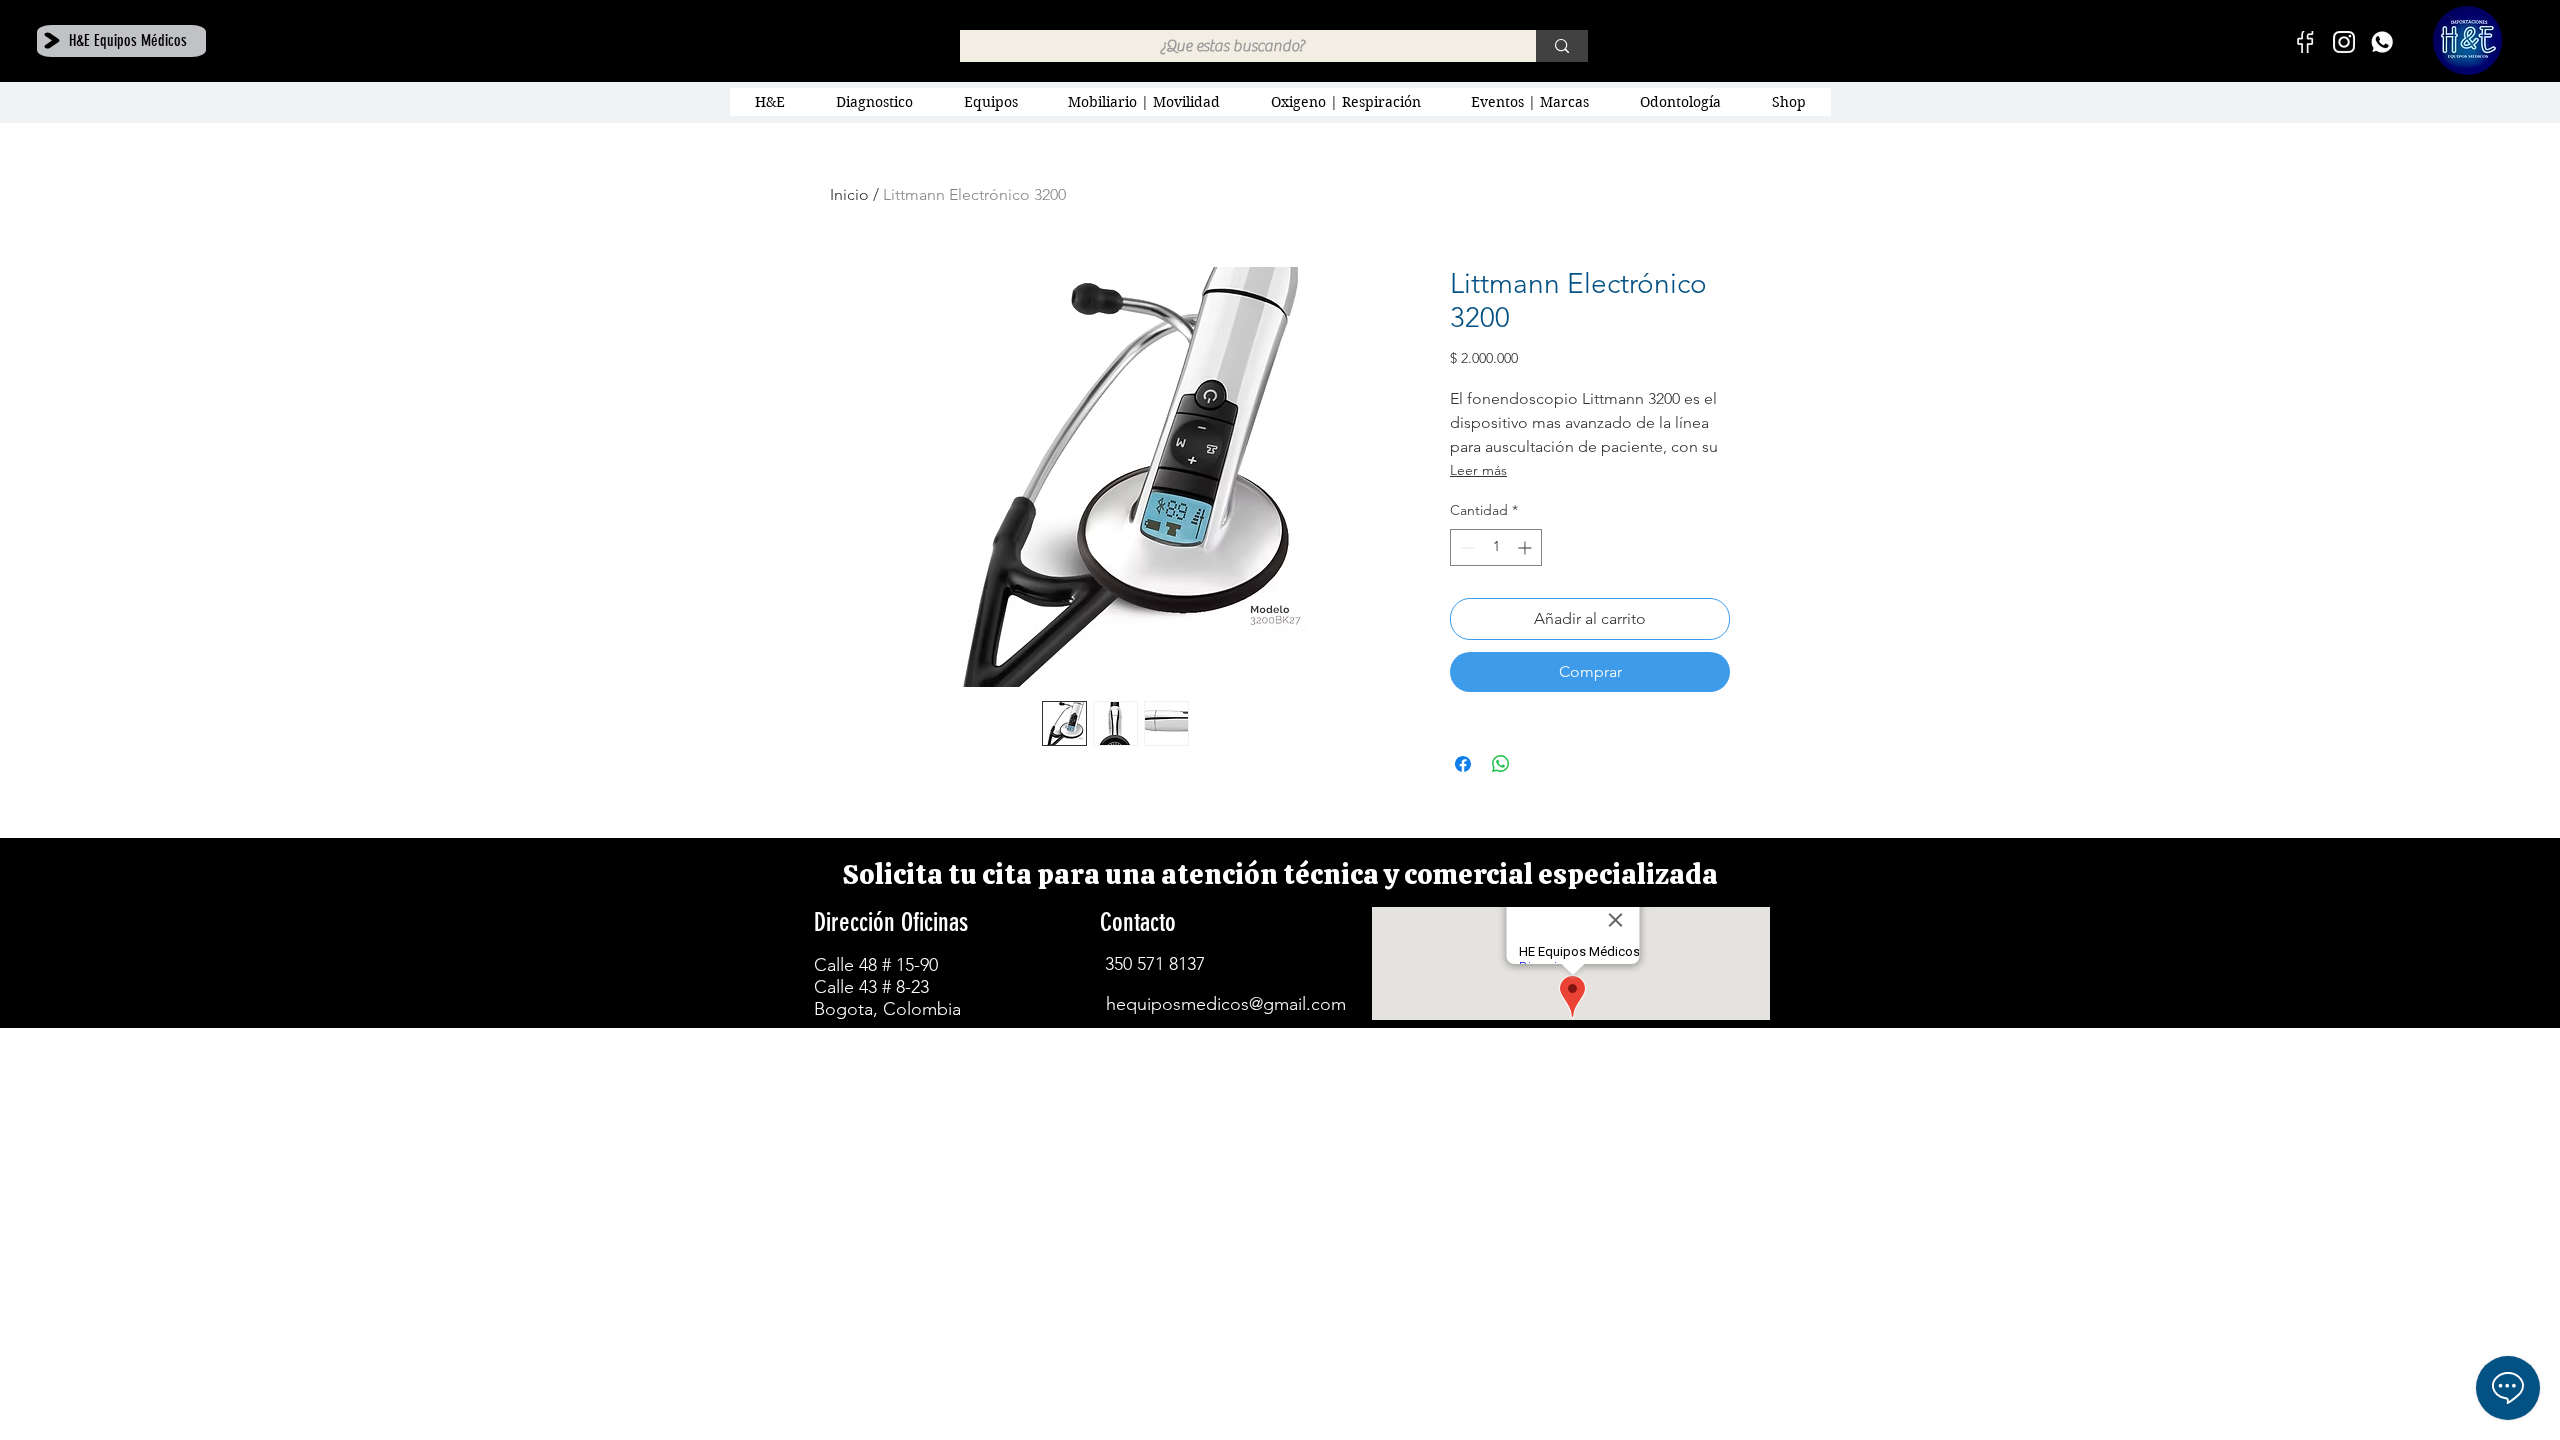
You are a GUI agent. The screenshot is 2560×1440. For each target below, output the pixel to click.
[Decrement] (1465, 547)
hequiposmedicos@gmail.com (1226, 1004)
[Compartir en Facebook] (1463, 764)
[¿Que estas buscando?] (1562, 46)
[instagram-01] (2344, 42)
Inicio (849, 194)
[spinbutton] (1496, 547)
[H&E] (2382, 42)
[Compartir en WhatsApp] (1501, 764)
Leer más (1478, 470)
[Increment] (1526, 547)
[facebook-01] (2306, 42)
